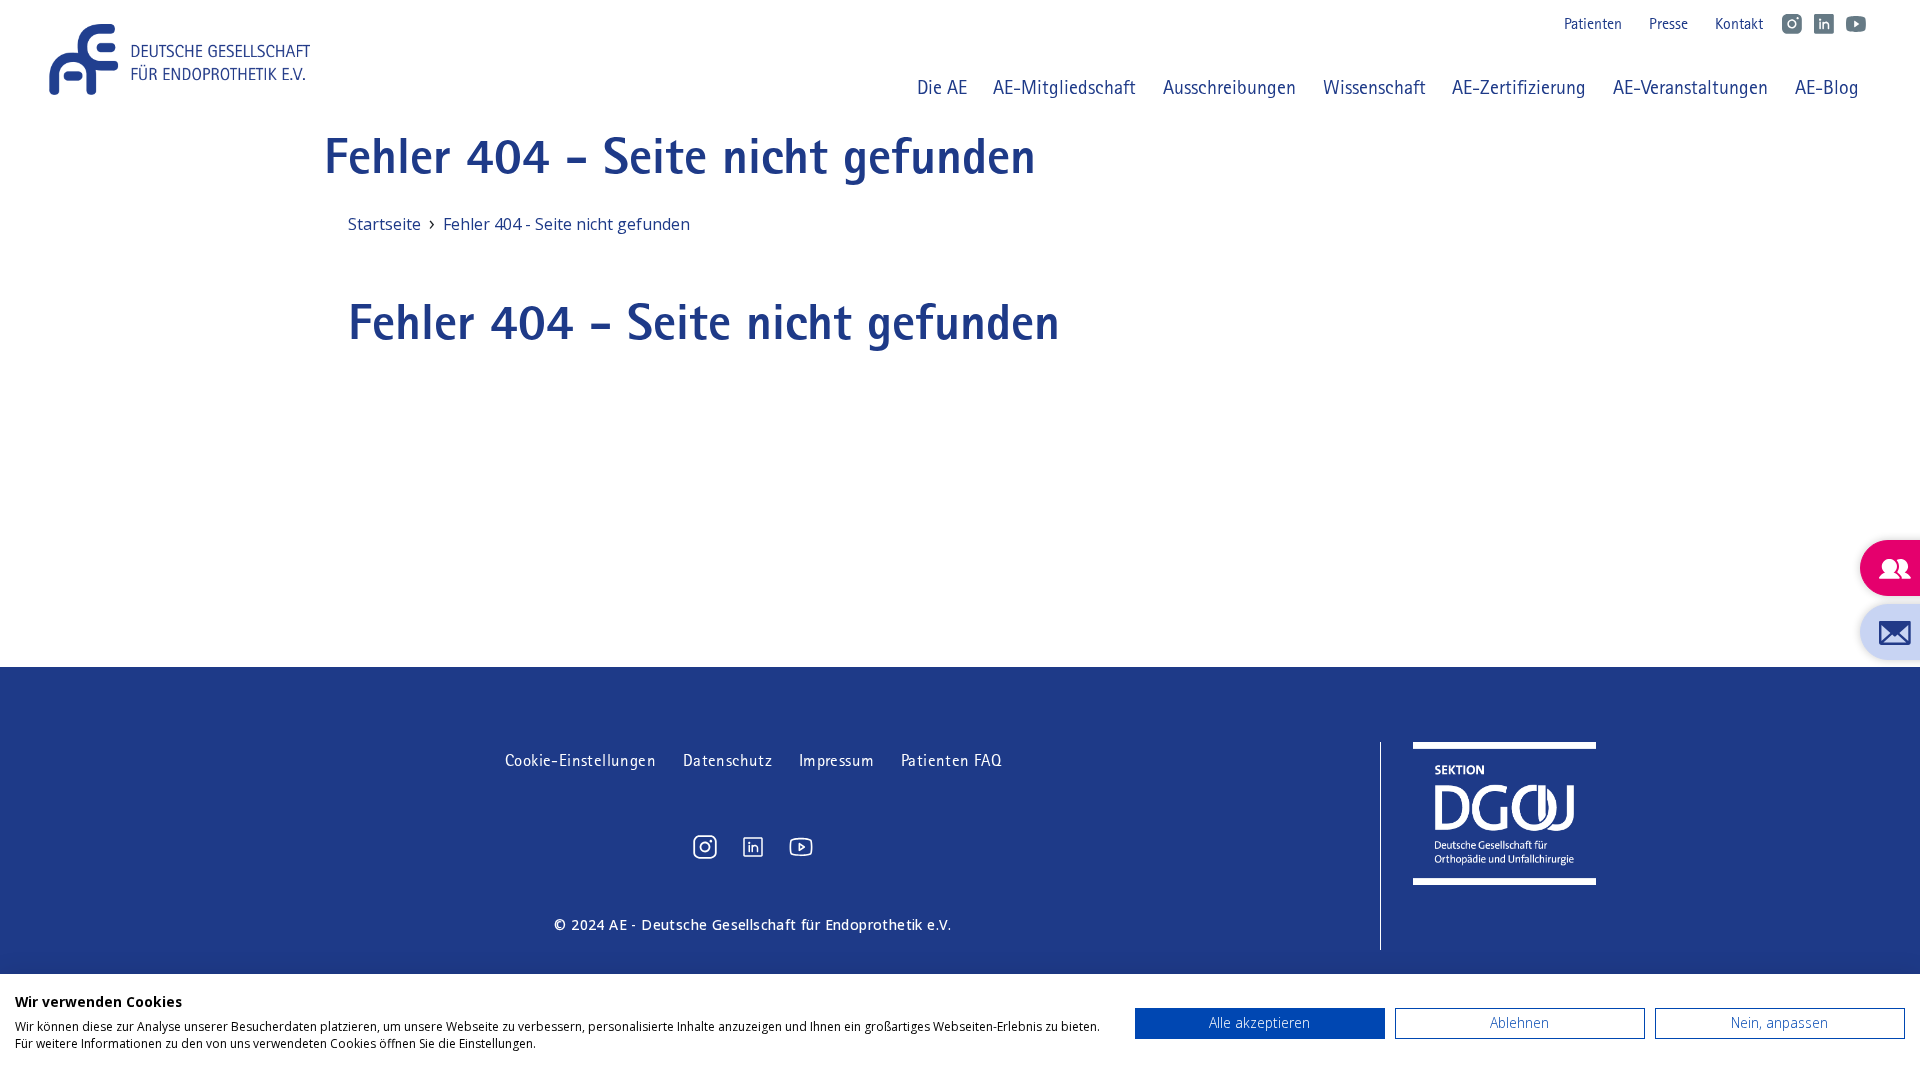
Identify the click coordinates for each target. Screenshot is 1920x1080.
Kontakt (1739, 23)
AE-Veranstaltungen (1690, 87)
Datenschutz (727, 760)
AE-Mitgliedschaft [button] (1064, 87)
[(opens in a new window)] (705, 847)
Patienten (1593, 23)
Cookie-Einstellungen (580, 760)
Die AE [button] (942, 87)
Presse (1668, 23)
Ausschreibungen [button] (1229, 87)
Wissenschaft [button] (1374, 87)
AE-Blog (1827, 87)
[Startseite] (187, 59)
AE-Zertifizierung (1519, 87)
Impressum (837, 760)
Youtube (1856, 24)
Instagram (1792, 24)
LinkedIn (1824, 24)
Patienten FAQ (951, 760)
